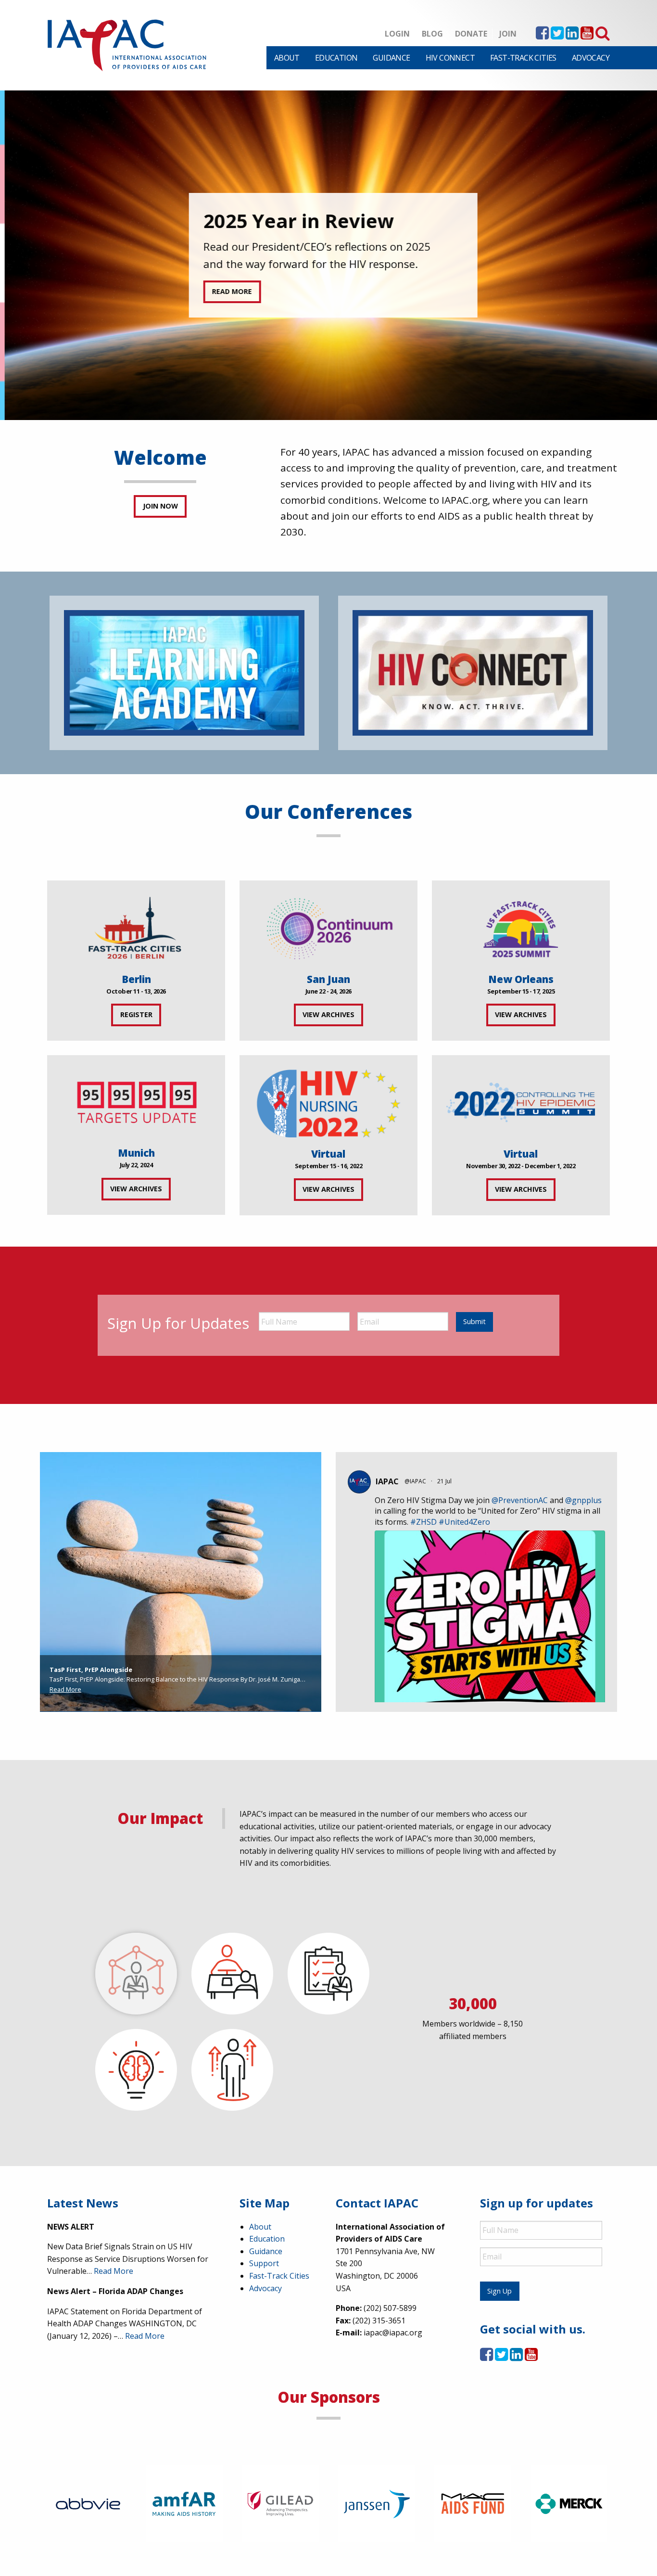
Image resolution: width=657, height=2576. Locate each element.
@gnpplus (583, 1500)
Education (336, 58)
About (287, 58)
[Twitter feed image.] (490, 1684)
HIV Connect (450, 58)
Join (508, 34)
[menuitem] (287, 58)
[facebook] (542, 36)
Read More (65, 1689)
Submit (474, 1321)
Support (264, 2263)
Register (136, 1014)
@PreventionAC (520, 1500)
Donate (471, 34)
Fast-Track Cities (523, 58)
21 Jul (445, 1481)
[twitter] (557, 36)
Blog (432, 34)
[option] (328, 255)
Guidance (391, 58)
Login (397, 34)
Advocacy (591, 58)
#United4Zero (464, 1522)
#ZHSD (423, 1522)
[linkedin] (572, 36)
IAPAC (387, 1481)
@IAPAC (415, 1481)
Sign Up (499, 2291)
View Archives (328, 1014)
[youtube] (587, 36)
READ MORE (227, 291)
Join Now (160, 506)
